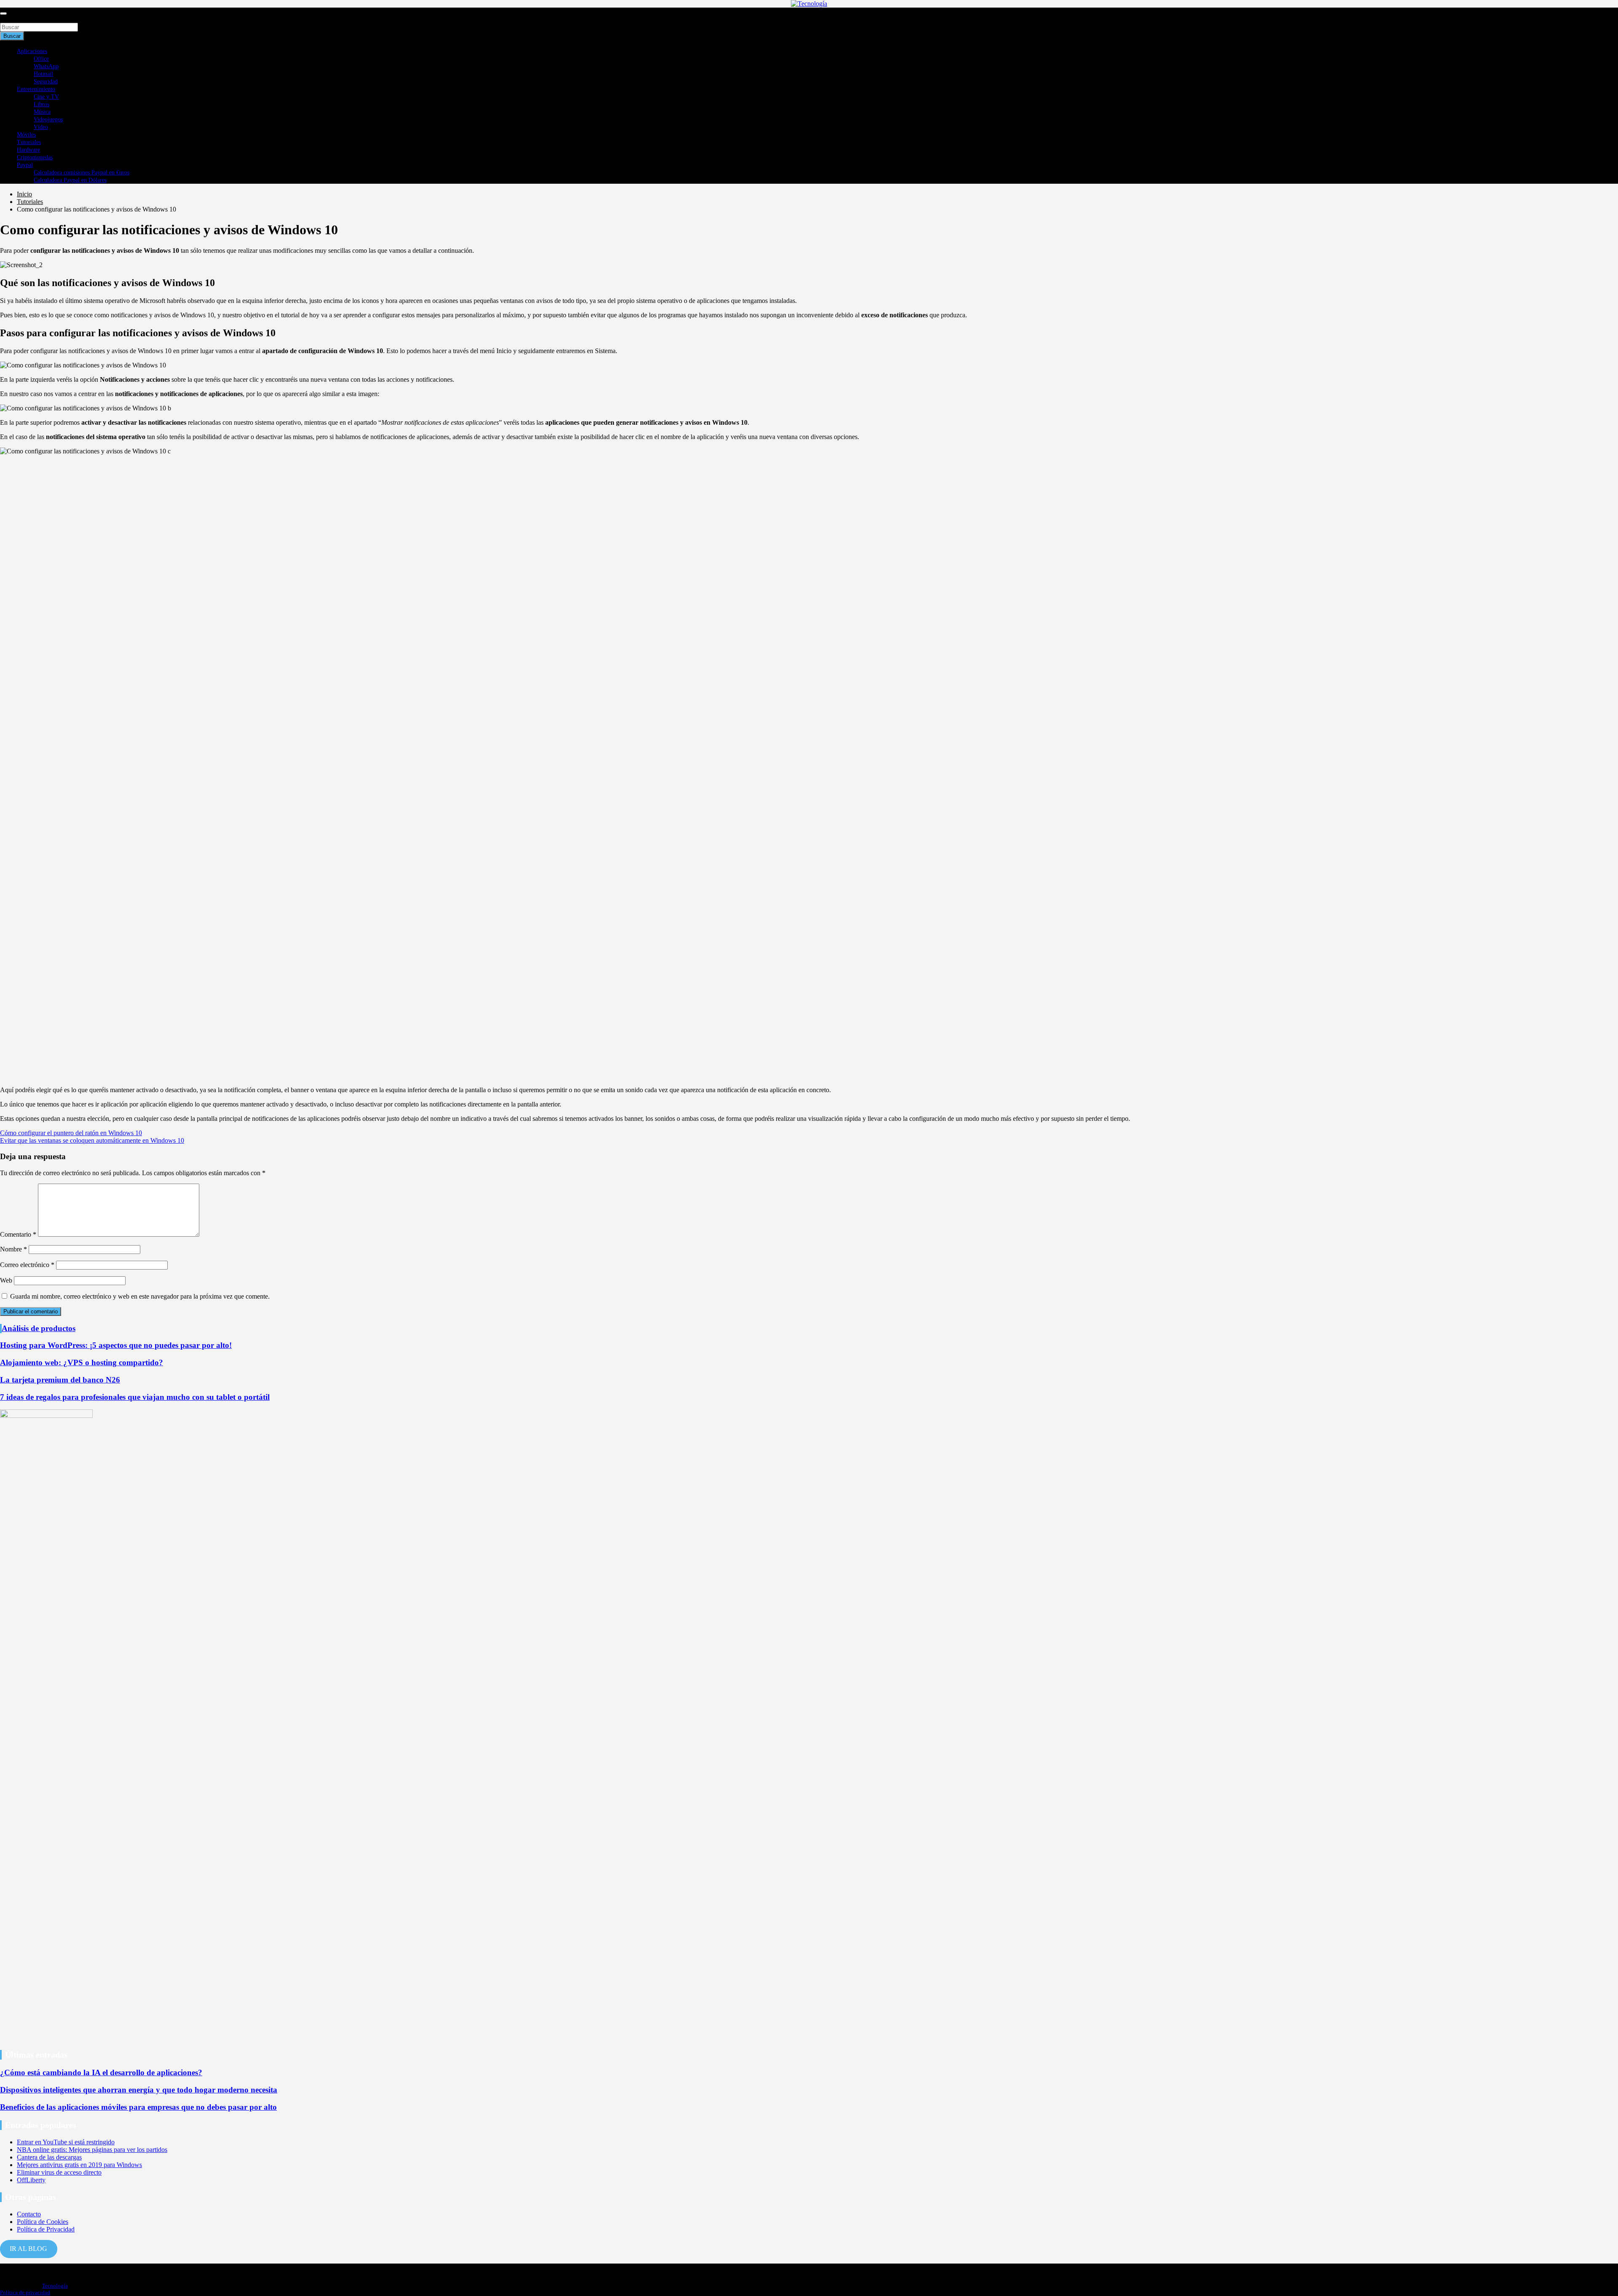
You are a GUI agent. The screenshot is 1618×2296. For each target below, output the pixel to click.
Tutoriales (29, 142)
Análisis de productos (39, 1328)
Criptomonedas (35, 157)
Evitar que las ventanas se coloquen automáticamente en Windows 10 (92, 1140)
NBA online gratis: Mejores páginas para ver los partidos (92, 2150)
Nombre (13, 1249)
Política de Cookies (43, 2222)
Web (6, 1280)
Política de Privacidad (46, 2229)
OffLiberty (31, 2180)
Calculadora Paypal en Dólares (70, 180)
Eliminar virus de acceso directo (59, 2172)
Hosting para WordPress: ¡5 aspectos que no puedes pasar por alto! (116, 1345)
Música (42, 112)
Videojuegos (48, 119)
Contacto (29, 2214)
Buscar (9, 19)
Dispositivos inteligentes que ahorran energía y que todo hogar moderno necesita (139, 2090)
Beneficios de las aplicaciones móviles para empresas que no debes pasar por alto (138, 2107)
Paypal (25, 165)
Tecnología (55, 2286)
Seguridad (46, 82)
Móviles (26, 135)
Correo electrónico (27, 1265)
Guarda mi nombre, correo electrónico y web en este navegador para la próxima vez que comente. (140, 1296)
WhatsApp (46, 66)
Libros (42, 104)
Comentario (18, 1234)
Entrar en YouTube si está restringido (66, 2142)
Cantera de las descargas (49, 2157)
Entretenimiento (36, 89)
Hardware (28, 150)
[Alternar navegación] (3, 13)
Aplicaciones (32, 51)
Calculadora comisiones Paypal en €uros (82, 173)
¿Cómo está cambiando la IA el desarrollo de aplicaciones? (101, 2072)
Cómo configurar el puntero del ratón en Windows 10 (71, 1133)
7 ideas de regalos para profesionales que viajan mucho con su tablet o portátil (135, 1397)
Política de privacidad (25, 2292)
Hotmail (43, 74)
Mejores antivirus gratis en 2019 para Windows (79, 2165)
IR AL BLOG (28, 2249)
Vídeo (41, 127)
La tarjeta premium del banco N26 (60, 1380)
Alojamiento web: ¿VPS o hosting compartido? (82, 1362)
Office (41, 59)
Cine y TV (46, 97)
